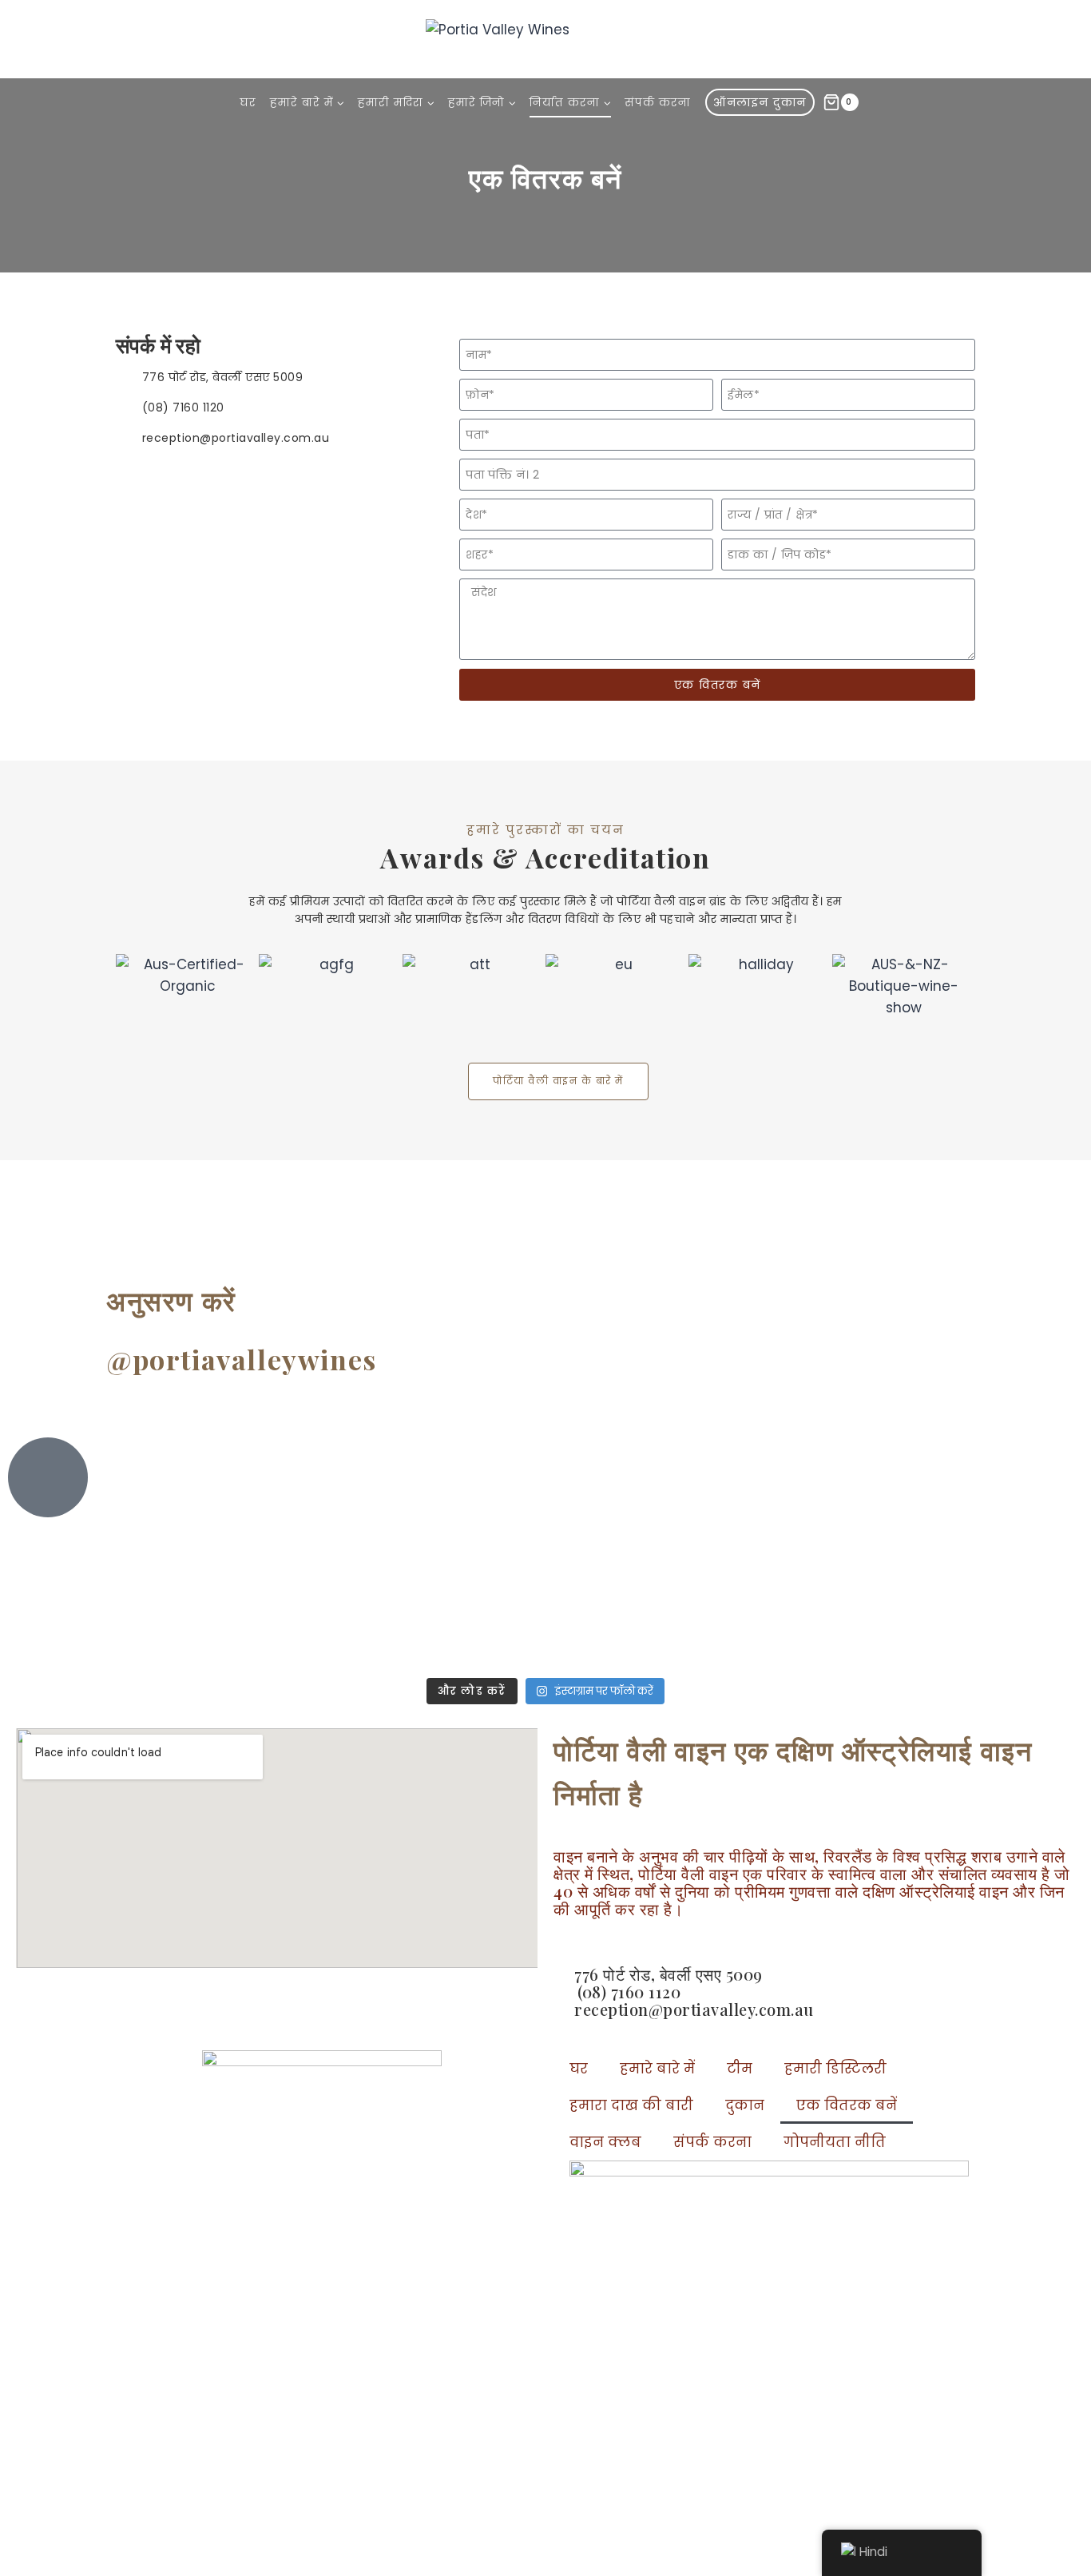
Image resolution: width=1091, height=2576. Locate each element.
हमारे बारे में (657, 2069)
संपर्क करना (658, 102)
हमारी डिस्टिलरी (835, 2069)
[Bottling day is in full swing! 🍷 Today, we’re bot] (276, 1534)
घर (248, 102)
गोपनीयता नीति (835, 2142)
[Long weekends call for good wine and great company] (635, 1556)
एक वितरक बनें (847, 2105)
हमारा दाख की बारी (631, 2105)
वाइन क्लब (605, 2142)
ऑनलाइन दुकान (760, 102)
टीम (740, 2069)
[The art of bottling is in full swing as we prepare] (814, 1545)
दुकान (745, 2105)
